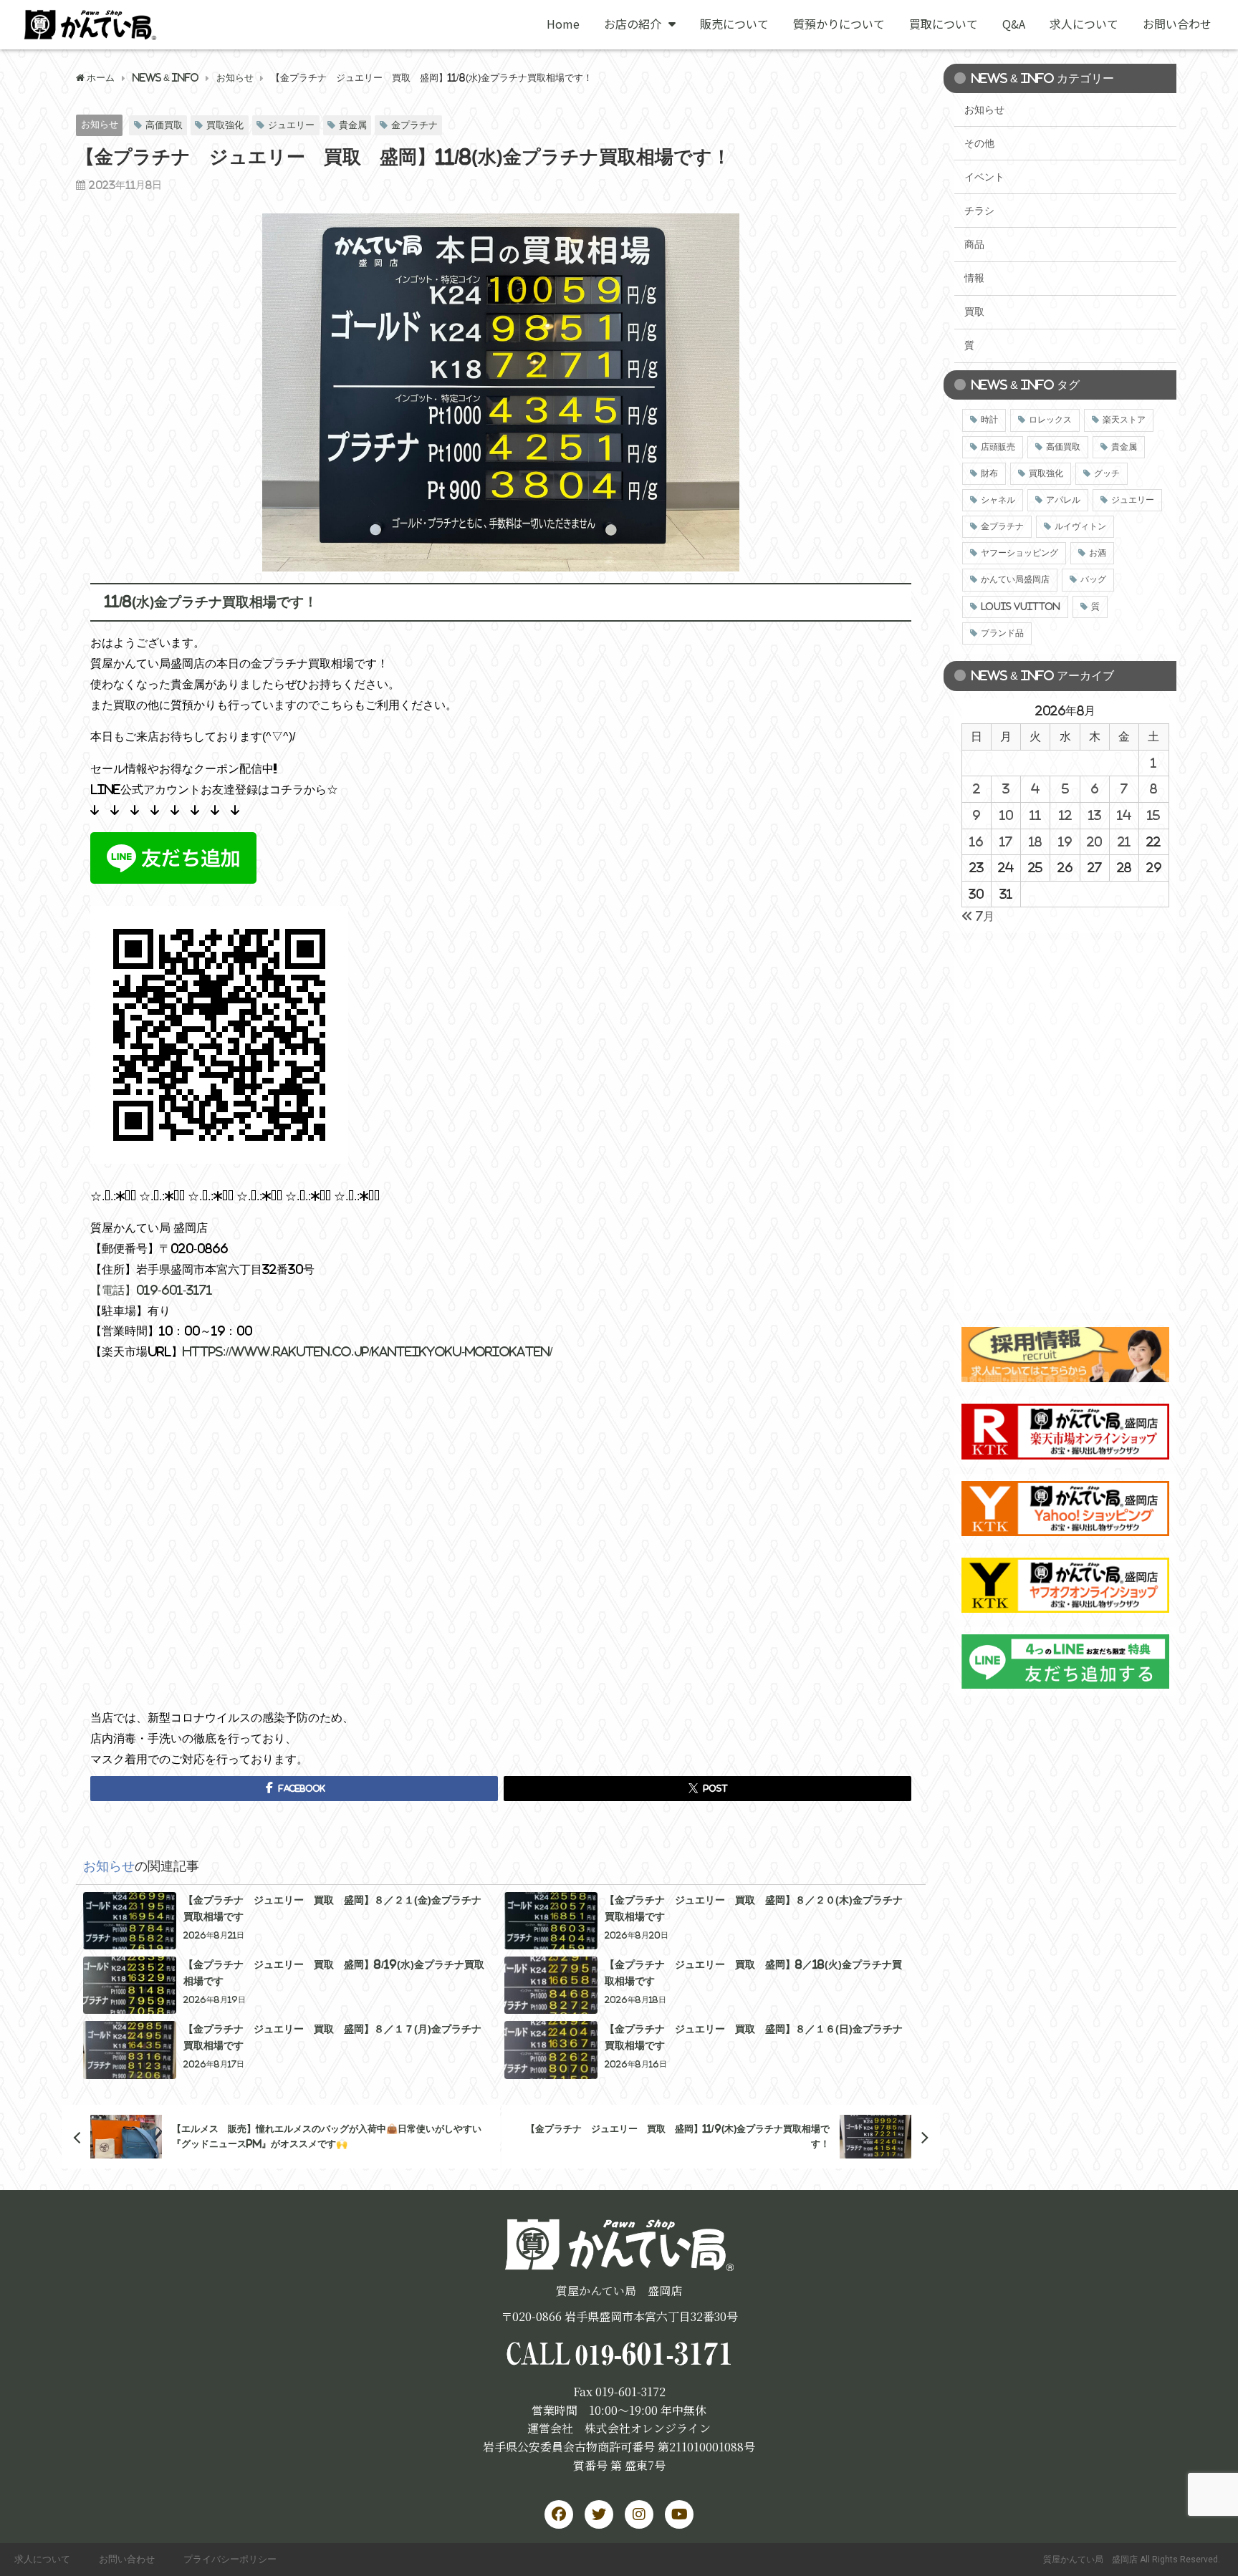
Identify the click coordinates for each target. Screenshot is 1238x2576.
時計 (989, 420)
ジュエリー (291, 125)
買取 (974, 312)
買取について (944, 24)
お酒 (1098, 553)
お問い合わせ (1177, 24)
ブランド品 (1002, 633)
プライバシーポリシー (230, 2559)
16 (976, 841)
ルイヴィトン (1080, 526)
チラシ (979, 211)
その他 (979, 143)
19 (1065, 841)
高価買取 (164, 125)
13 (1095, 815)
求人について (1084, 24)
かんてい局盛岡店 (1015, 579)
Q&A (1014, 24)
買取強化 (225, 125)
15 (1153, 815)
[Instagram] (639, 2514)
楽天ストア (1124, 420)
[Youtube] (679, 2514)
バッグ (1093, 579)
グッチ (1107, 473)
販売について (734, 24)
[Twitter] (599, 2514)
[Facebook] (559, 2514)
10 (1006, 815)
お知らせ (100, 124)
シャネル (998, 500)
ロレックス (1050, 420)
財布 (989, 473)
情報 (974, 278)
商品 (974, 244)
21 (1124, 841)
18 (1035, 841)
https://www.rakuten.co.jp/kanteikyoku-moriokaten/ (368, 1351)
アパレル (1063, 500)
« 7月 (978, 916)
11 (1035, 815)
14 (1124, 815)
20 (1094, 841)
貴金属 (353, 125)
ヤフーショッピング (1019, 553)
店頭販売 (998, 447)
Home (563, 24)
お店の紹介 (633, 24)
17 (1006, 841)
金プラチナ (414, 125)
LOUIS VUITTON (1021, 607)
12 (1065, 815)
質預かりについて (839, 24)
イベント (984, 177)
